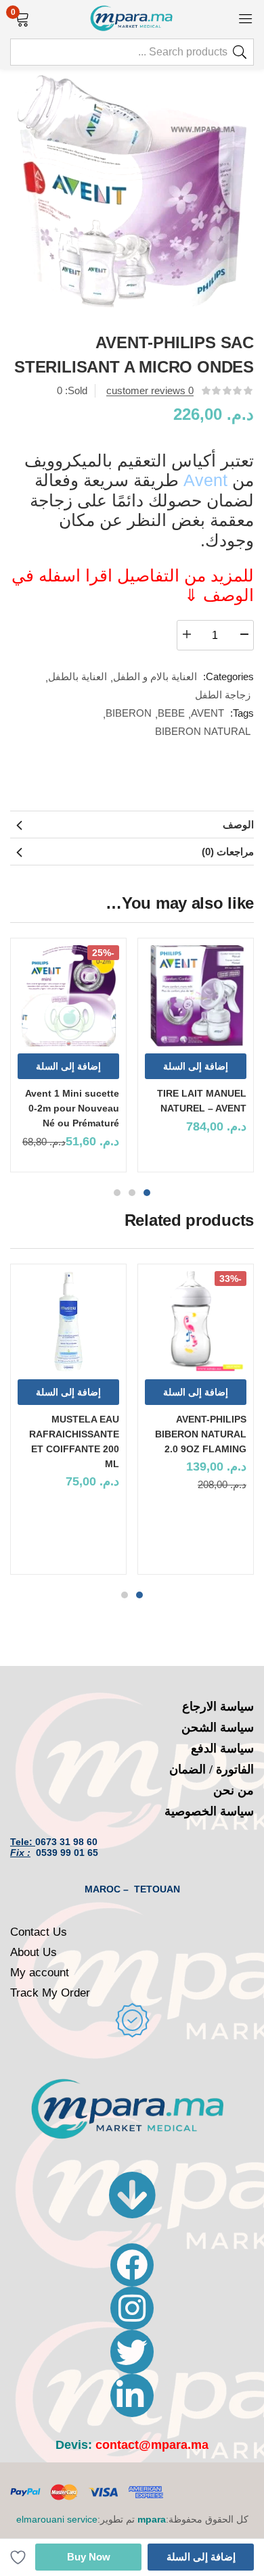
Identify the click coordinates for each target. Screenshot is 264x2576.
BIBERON (129, 713)
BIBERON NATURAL (203, 731)
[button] (22, 18)
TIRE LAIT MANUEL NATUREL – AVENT (202, 1101)
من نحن (234, 1790)
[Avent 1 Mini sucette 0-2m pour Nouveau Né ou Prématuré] (68, 996)
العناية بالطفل (78, 676)
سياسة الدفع (222, 1748)
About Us (34, 1952)
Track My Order (50, 1993)
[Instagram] (132, 2308)
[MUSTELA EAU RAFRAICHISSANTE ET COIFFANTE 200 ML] (68, 1322)
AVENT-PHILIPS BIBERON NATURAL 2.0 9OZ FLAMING (201, 1434)
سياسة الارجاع (218, 1707)
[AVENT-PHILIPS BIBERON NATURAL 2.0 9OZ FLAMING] (196, 1322)
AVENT (207, 713)
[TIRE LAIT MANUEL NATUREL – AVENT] (196, 996)
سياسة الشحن (218, 1727)
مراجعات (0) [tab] (228, 852)
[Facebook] (132, 2265)
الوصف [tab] (238, 825)
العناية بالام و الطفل (155, 676)
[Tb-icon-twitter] (132, 2352)
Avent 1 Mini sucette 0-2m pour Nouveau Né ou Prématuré (72, 1108)
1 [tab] (147, 1193)
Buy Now (89, 2557)
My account (40, 1973)
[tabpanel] (196, 1060)
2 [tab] (132, 1193)
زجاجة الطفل (223, 695)
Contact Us (39, 1932)
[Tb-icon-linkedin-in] (132, 2395)
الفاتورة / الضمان (212, 1769)
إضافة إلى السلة (201, 2557)
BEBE (171, 713)
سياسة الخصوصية (209, 1811)
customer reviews (150, 390)
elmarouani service (57, 2519)
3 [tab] (117, 1193)
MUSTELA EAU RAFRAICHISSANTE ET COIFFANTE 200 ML (74, 1441)
